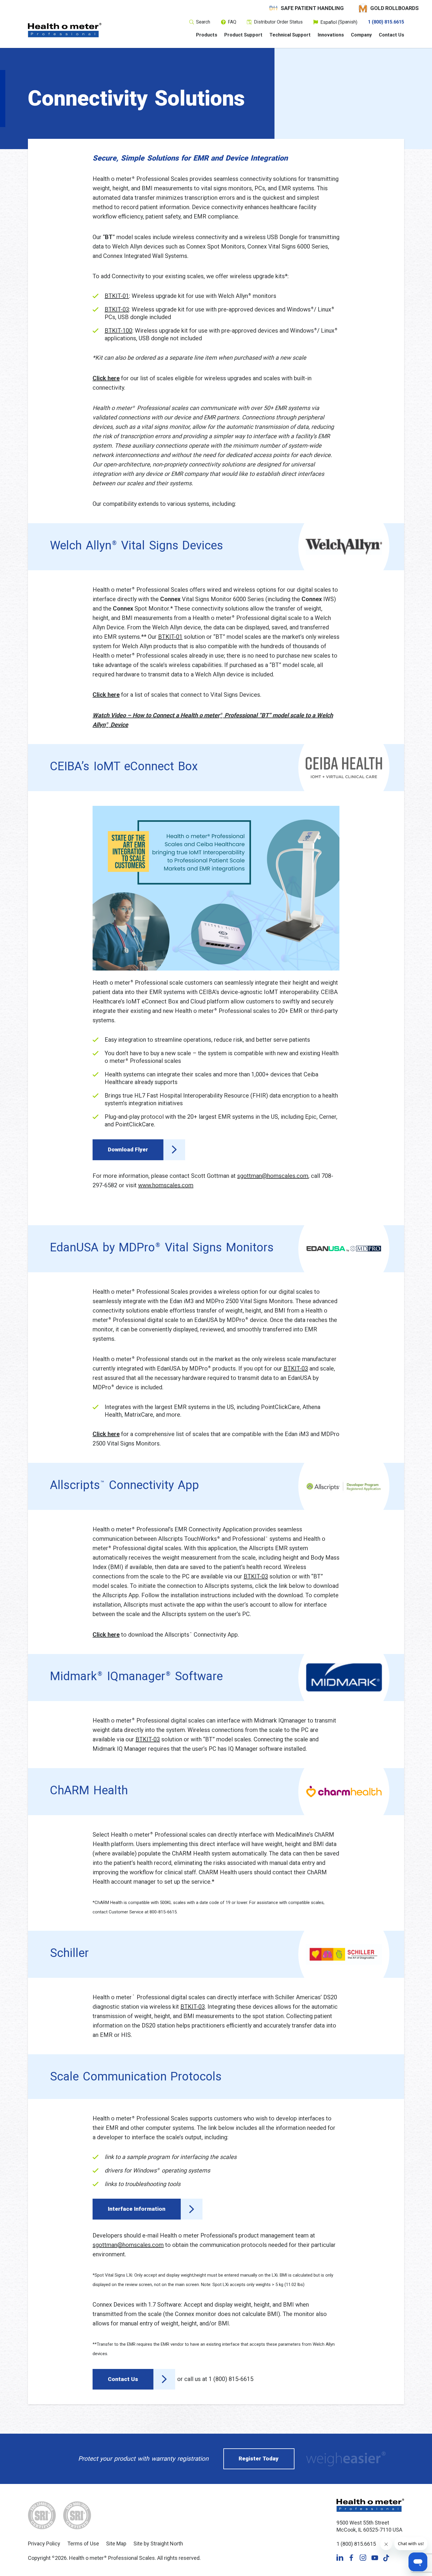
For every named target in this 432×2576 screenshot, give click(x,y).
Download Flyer (128, 1149)
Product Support (243, 35)
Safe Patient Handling (312, 8)
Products (207, 35)
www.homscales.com (166, 1185)
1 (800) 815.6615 (386, 22)
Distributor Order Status (278, 22)
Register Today (259, 2459)
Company (361, 35)
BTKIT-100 (118, 331)
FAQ (232, 22)
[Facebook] (351, 2558)
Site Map (116, 2544)
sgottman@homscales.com (273, 1176)
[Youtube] (375, 2558)
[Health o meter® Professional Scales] (65, 30)
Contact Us (391, 35)
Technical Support (290, 35)
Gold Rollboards (395, 8)
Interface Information (137, 2209)
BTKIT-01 (117, 296)
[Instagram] (363, 2558)
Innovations (331, 35)
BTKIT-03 (117, 309)
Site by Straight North (158, 2544)
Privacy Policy (44, 2544)
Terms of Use (83, 2544)
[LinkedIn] (340, 2558)
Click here (106, 1635)
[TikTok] (386, 2558)
